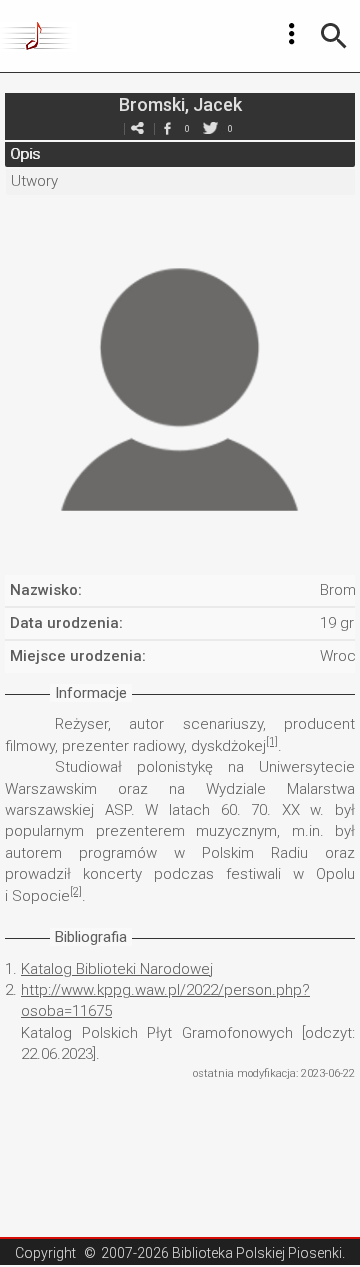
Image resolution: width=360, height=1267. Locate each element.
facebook (167, 128)
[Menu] (292, 34)
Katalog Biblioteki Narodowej (117, 969)
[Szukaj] (334, 36)
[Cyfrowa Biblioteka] (38, 36)
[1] (272, 741)
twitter (210, 128)
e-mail (137, 128)
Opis (25, 154)
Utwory (34, 181)
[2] (76, 891)
